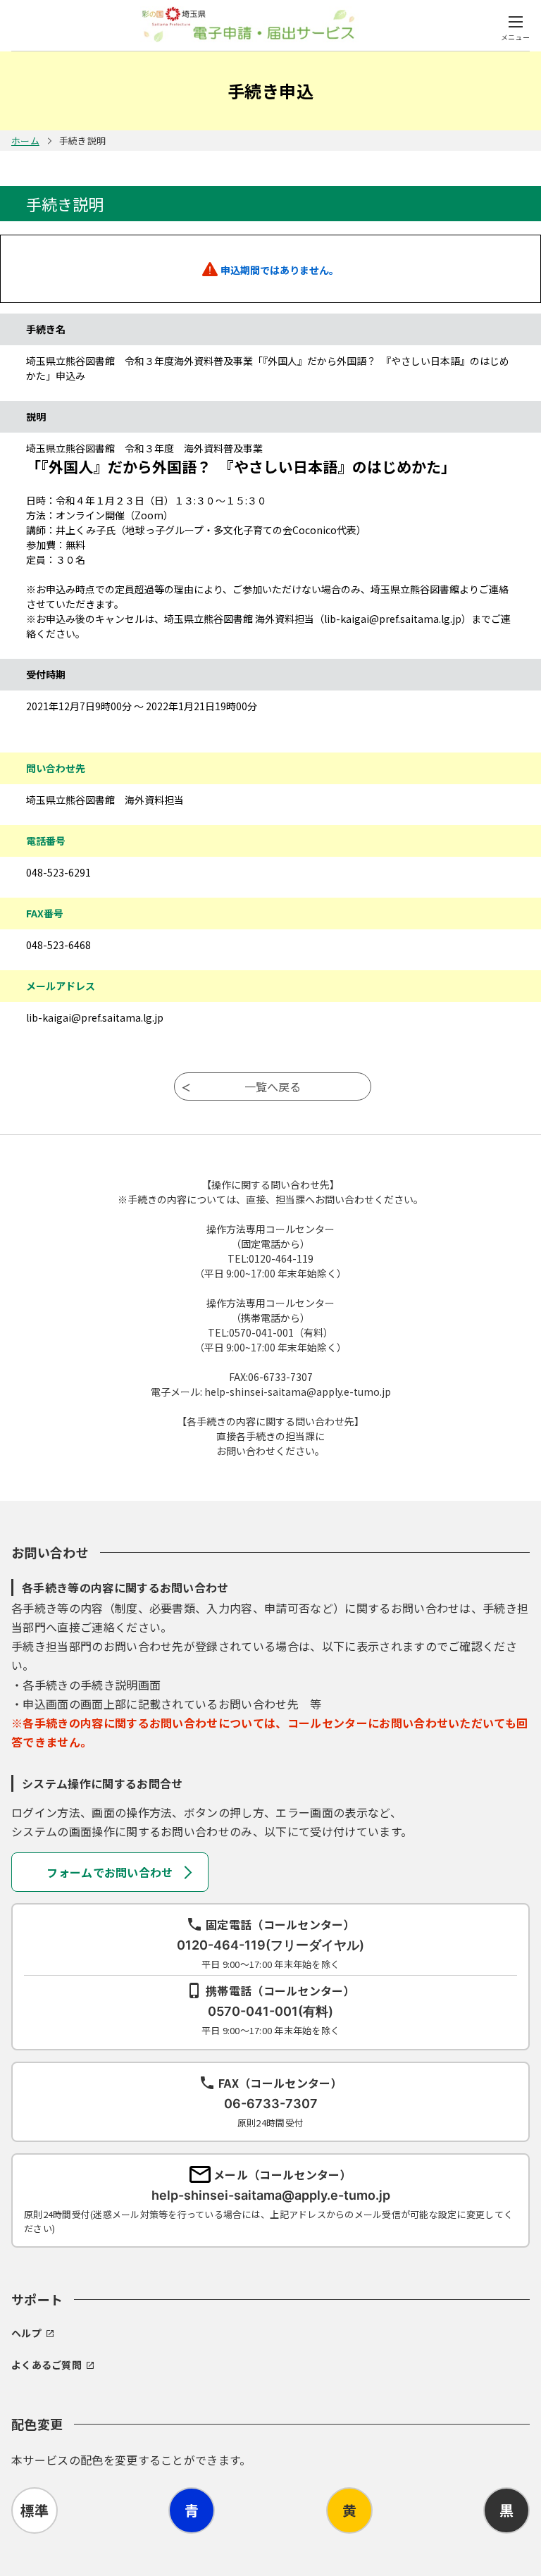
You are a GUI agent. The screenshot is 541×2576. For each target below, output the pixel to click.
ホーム (25, 141)
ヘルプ (26, 2333)
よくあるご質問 (46, 2365)
